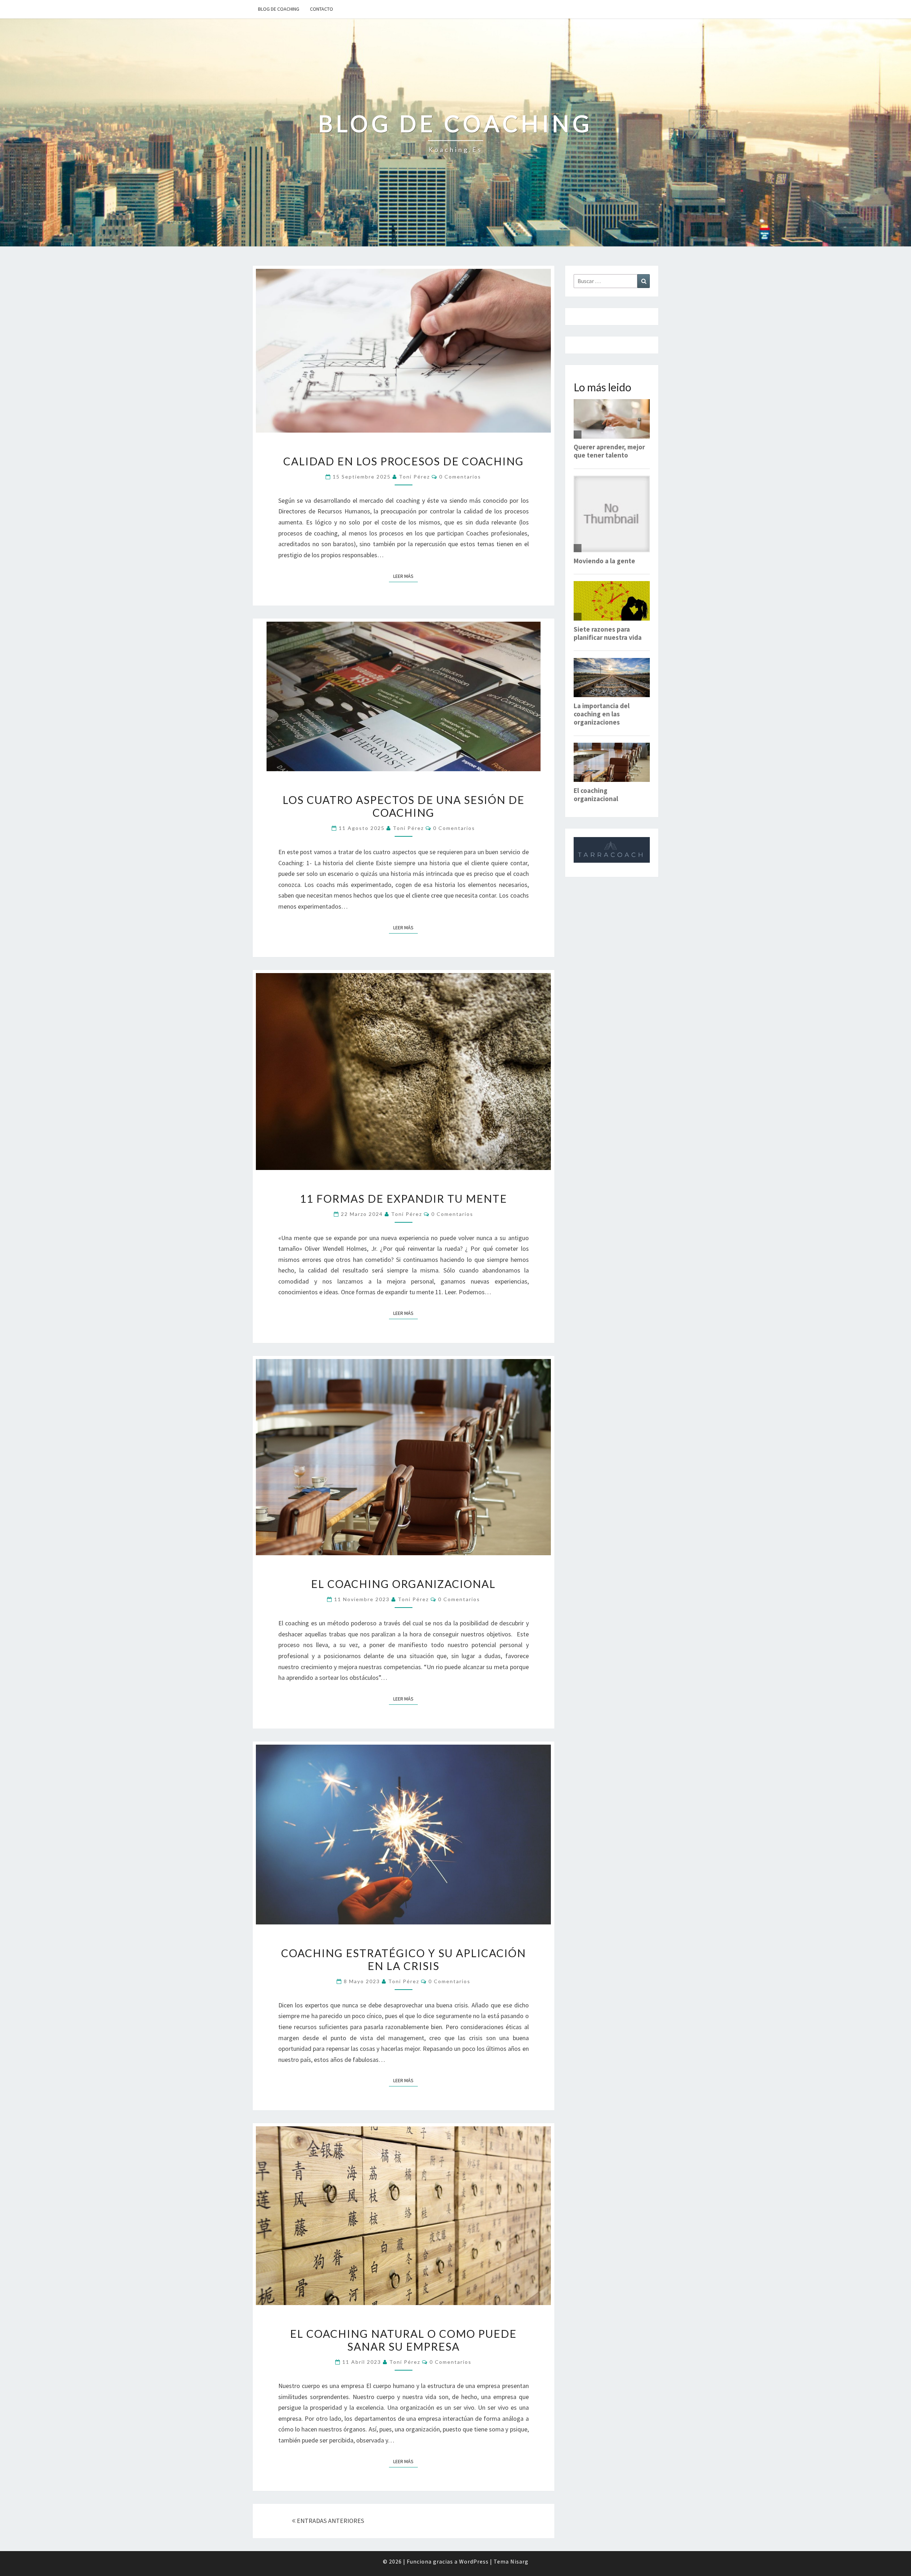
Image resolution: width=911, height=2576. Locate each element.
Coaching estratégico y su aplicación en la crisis (404, 1959)
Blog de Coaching (279, 9)
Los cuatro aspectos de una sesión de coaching (404, 806)
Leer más (406, 576)
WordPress (474, 2561)
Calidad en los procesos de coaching (404, 461)
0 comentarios (460, 477)
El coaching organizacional (403, 1584)
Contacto (322, 9)
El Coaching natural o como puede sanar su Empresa (403, 2340)
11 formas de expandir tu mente (404, 1198)
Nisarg (519, 2561)
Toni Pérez (414, 477)
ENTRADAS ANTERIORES (330, 2521)
